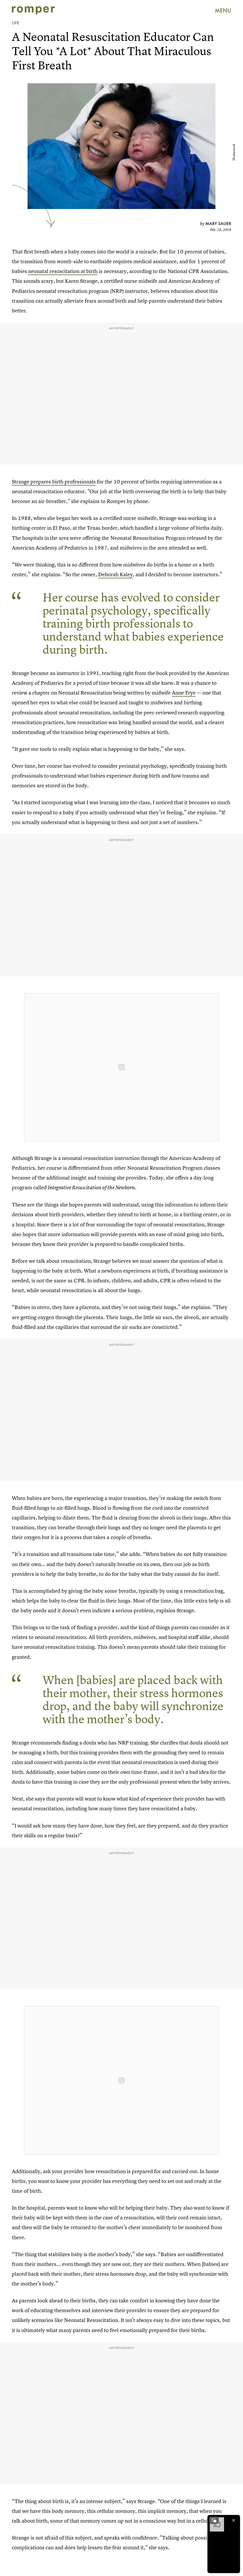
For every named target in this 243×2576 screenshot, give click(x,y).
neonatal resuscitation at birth (63, 271)
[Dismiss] (234, 2520)
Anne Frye (184, 693)
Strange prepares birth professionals (54, 482)
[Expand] (214, 2520)
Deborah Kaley (115, 574)
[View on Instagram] (121, 1067)
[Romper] (33, 10)
